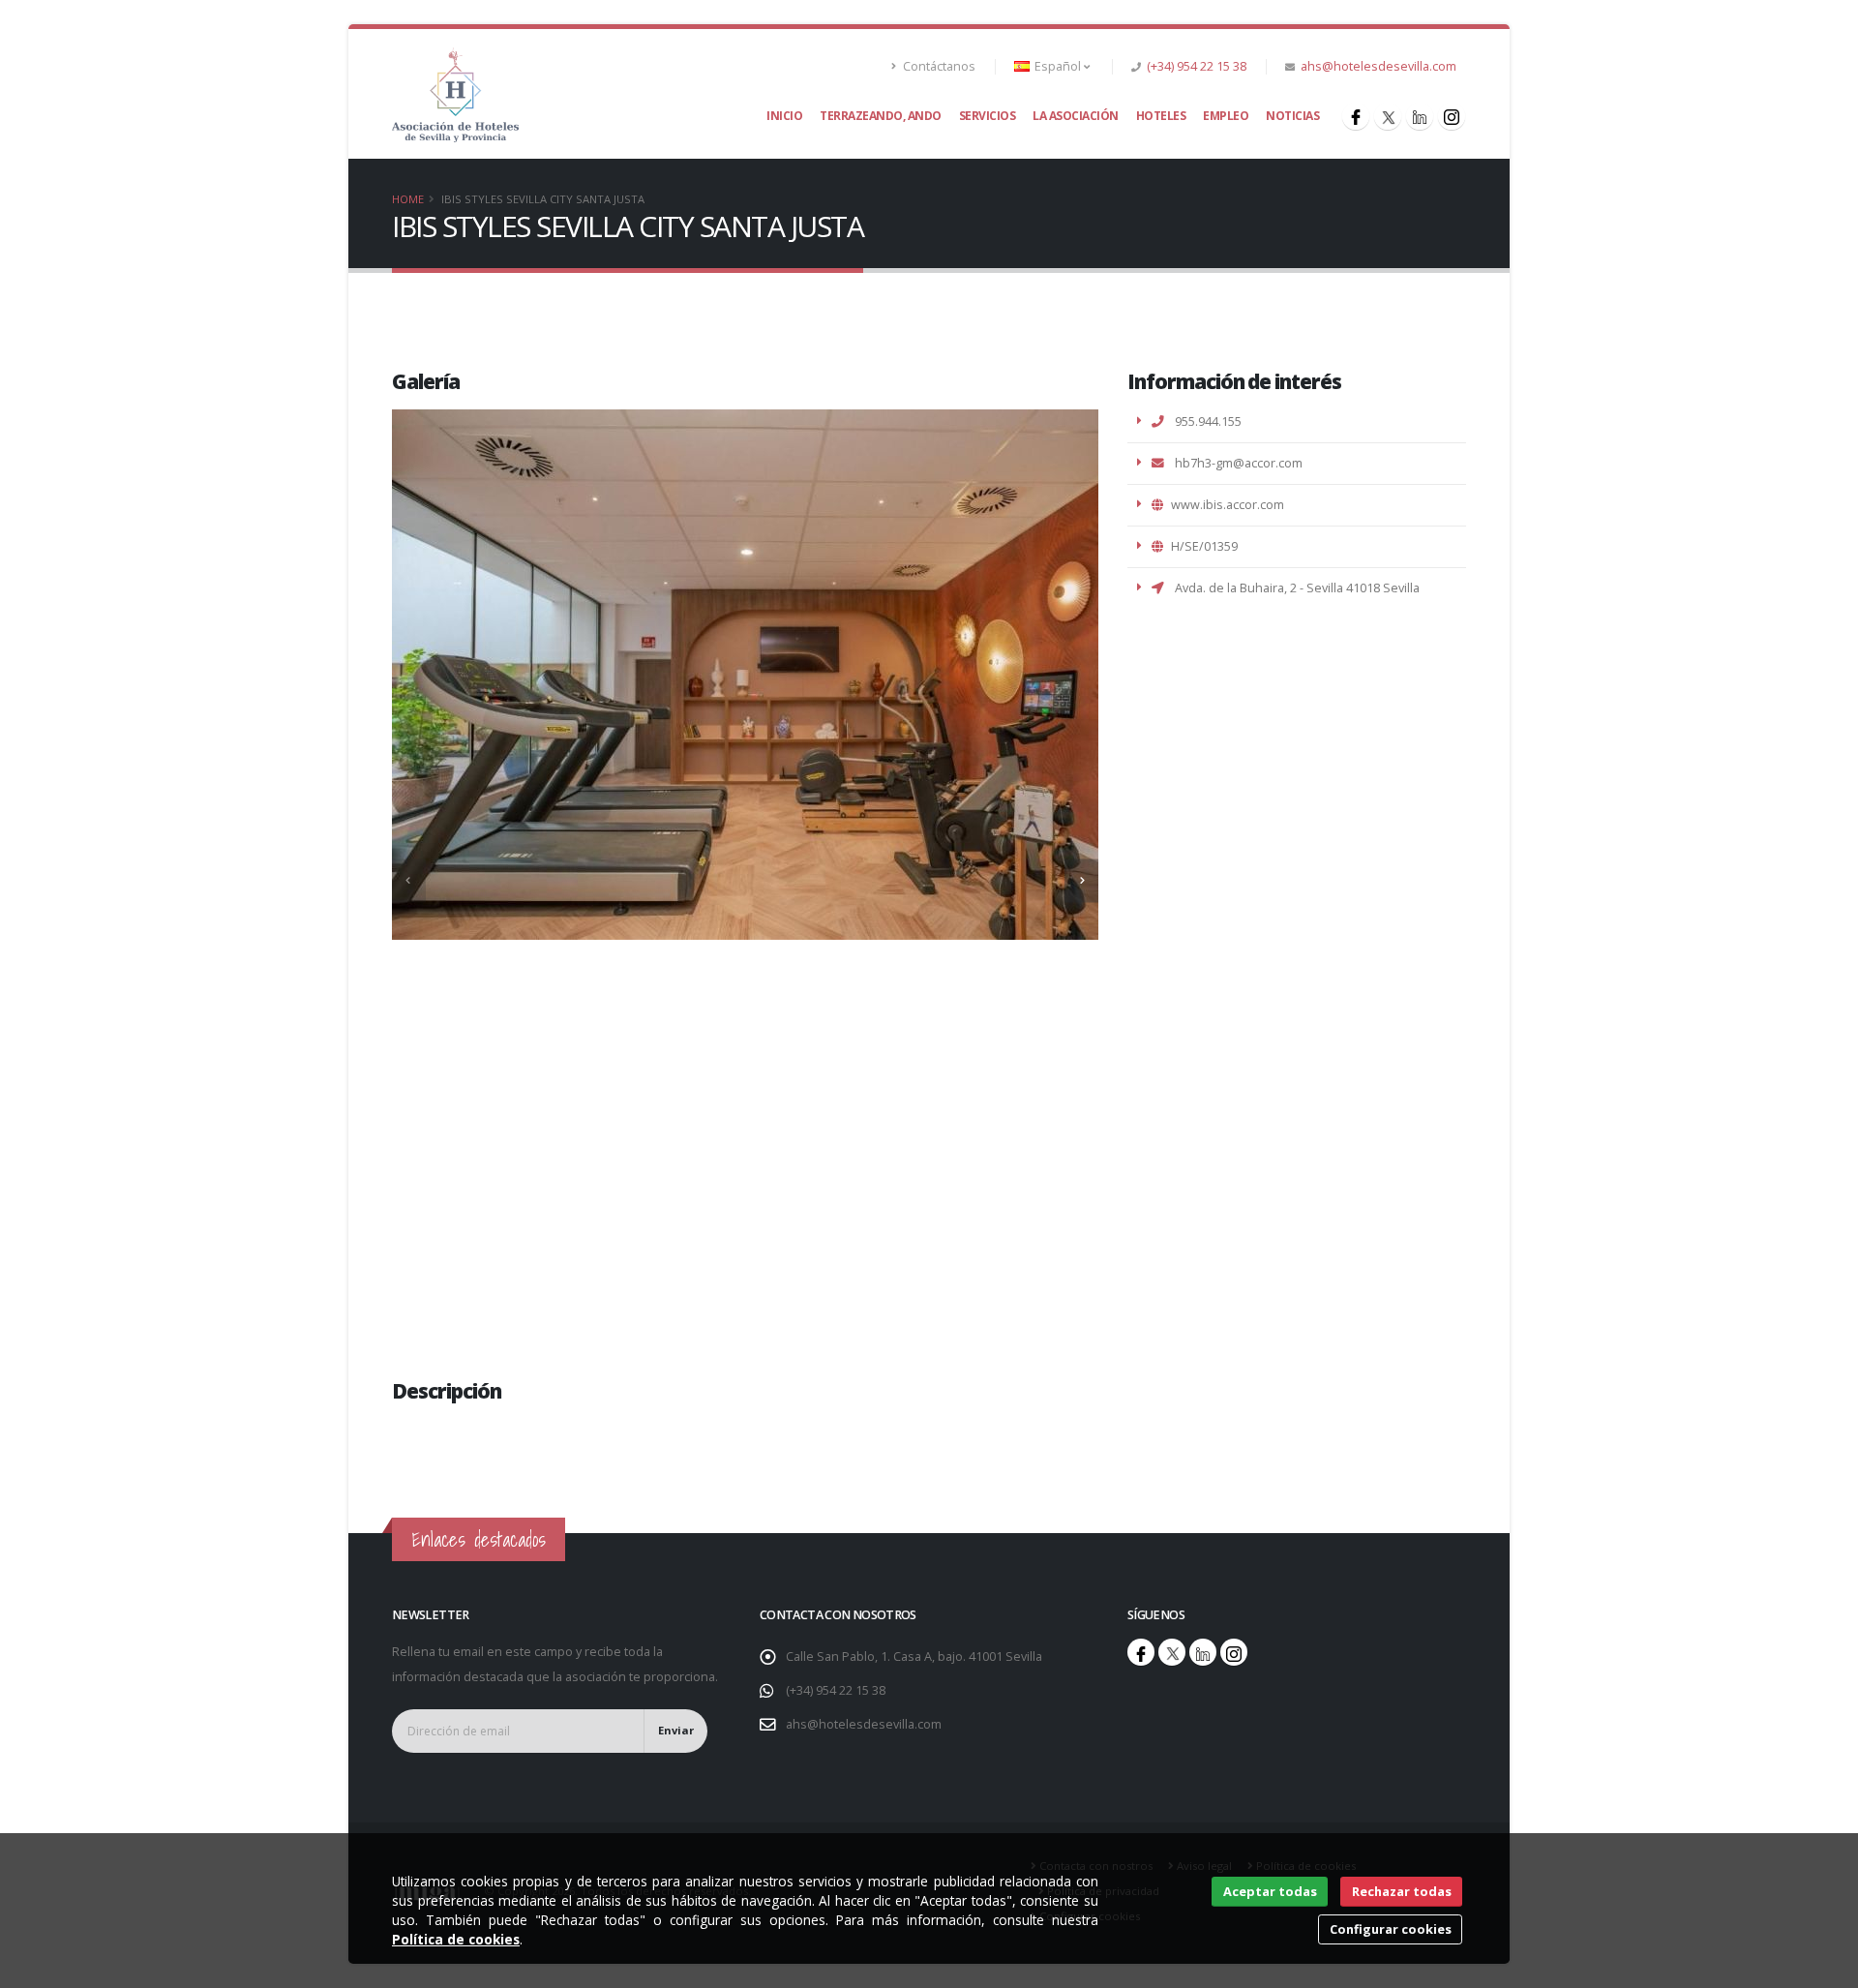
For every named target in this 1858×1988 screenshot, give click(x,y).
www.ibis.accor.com (1228, 505)
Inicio (784, 116)
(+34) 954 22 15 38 (1197, 66)
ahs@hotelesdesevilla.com (1379, 66)
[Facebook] (1356, 116)
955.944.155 (1208, 422)
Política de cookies (456, 1939)
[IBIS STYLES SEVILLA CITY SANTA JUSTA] (455, 93)
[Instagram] (1452, 116)
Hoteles (1161, 116)
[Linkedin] (1420, 116)
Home (408, 199)
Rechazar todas (1402, 1891)
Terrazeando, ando (881, 116)
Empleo (1226, 116)
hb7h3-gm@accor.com (1237, 463)
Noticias (1292, 116)
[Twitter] (1388, 116)
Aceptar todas (1270, 1891)
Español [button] (1058, 66)
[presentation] (409, 880)
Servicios (988, 116)
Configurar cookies (1391, 1929)
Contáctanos (938, 66)
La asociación (1076, 116)
